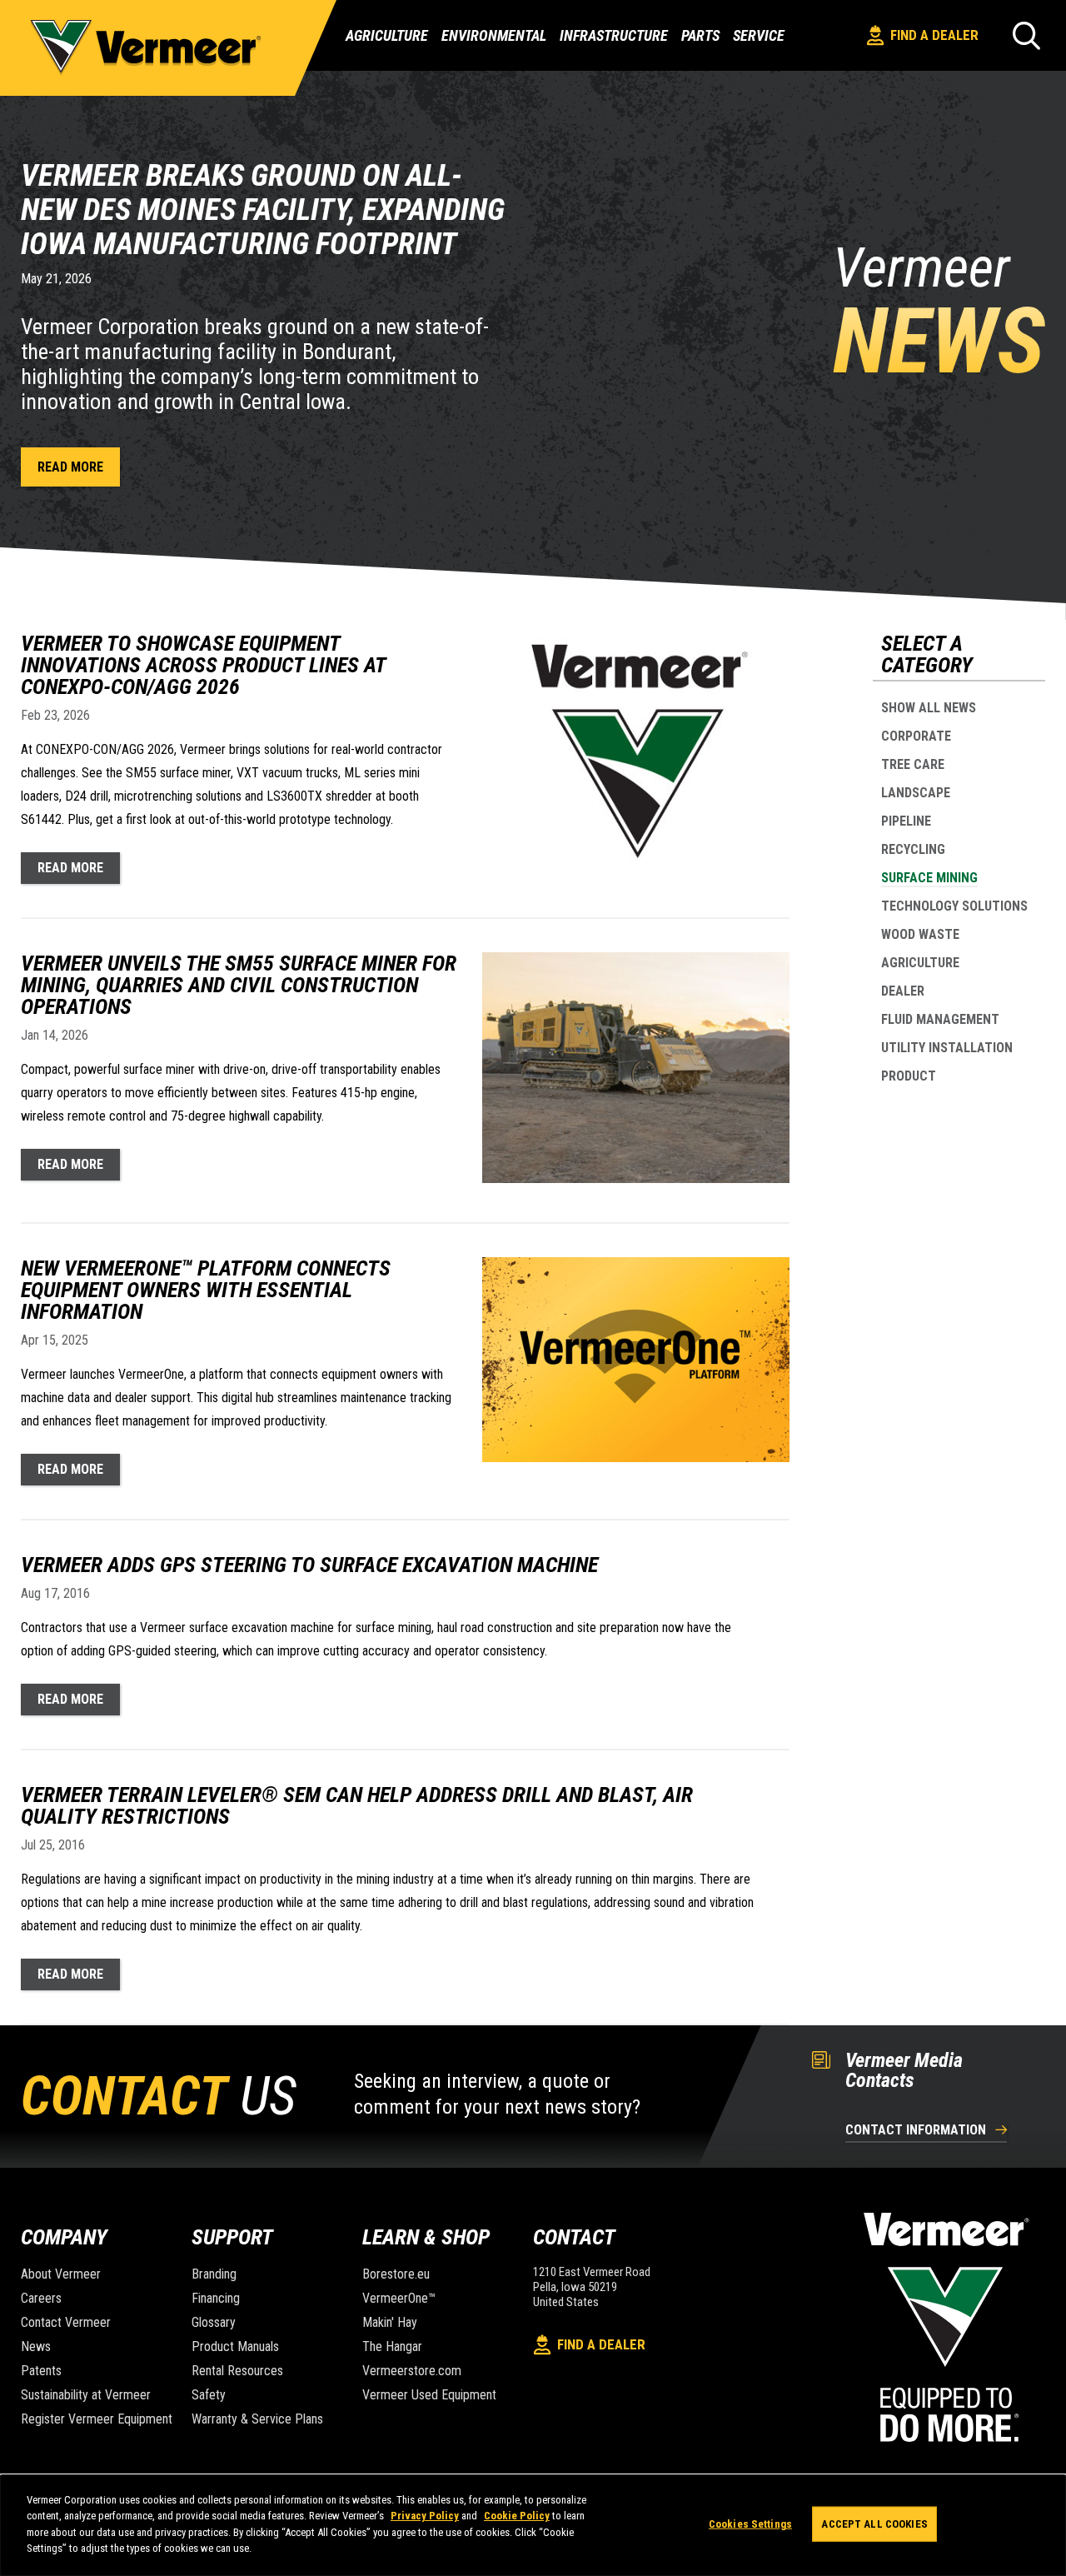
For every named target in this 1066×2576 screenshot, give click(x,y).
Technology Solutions (954, 906)
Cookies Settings (750, 2524)
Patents (41, 2371)
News (36, 2346)
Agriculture (387, 35)
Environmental (494, 35)
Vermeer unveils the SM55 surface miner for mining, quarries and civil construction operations (239, 985)
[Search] (1026, 35)
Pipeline (906, 821)
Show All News (929, 708)
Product (909, 1076)
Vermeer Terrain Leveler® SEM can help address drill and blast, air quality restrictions (357, 1805)
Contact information (916, 2131)
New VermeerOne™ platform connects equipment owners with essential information (206, 1290)
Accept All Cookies (874, 2524)
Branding (214, 2274)
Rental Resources (237, 2371)
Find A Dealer (934, 35)
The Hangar (392, 2346)
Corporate (916, 736)
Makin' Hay (390, 2322)
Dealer (903, 991)
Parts (700, 36)
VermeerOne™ (399, 2298)
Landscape (916, 793)
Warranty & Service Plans (257, 2419)
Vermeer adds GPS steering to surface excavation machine (309, 1565)
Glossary (214, 2322)
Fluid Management (940, 1019)
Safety (209, 2395)
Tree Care (913, 764)
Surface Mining (929, 878)
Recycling (913, 849)
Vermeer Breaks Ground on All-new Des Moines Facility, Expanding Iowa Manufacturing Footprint (263, 210)
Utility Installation (947, 1048)
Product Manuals (235, 2346)
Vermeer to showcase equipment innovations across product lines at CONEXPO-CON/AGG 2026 (203, 665)
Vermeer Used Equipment (429, 2395)
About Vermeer (61, 2274)
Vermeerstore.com (412, 2371)
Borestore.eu (396, 2274)
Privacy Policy (425, 2516)
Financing (216, 2298)
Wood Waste (920, 934)
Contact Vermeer (66, 2322)
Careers (41, 2298)
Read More (70, 467)
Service (759, 36)
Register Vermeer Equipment (97, 2419)
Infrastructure (614, 35)
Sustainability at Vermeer (86, 2395)
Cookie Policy (517, 2516)
